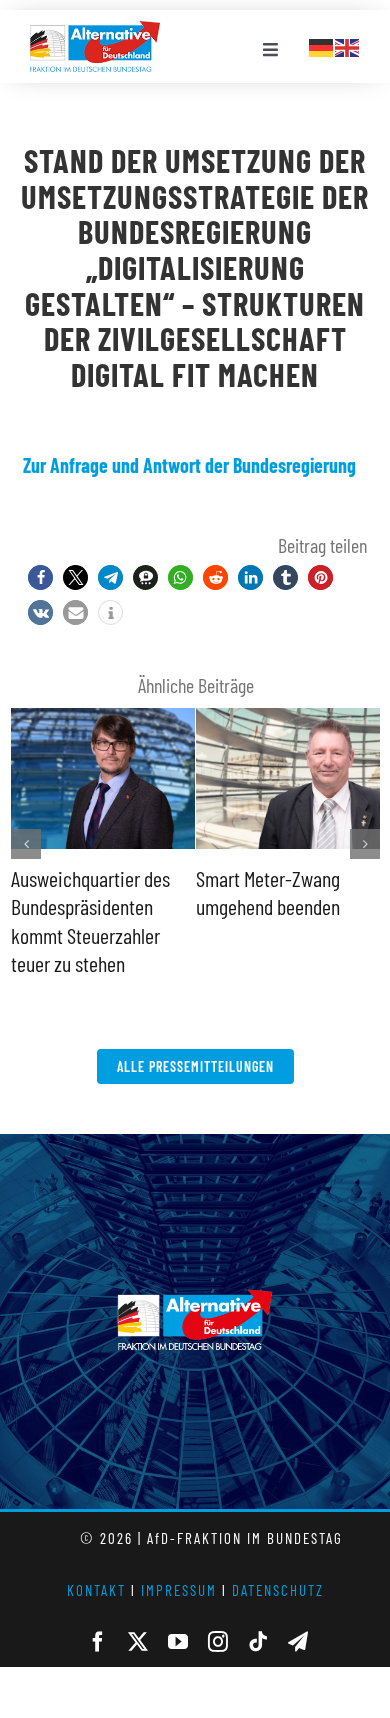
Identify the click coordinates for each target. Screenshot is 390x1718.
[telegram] (298, 1642)
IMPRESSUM (179, 1590)
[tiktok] (258, 1642)
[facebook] (98, 1642)
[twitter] (138, 1642)
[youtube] (178, 1642)
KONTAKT (96, 1590)
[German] (322, 45)
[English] (348, 45)
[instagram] (218, 1642)
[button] (40, 577)
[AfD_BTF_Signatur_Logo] (95, 31)
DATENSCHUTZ (278, 1590)
